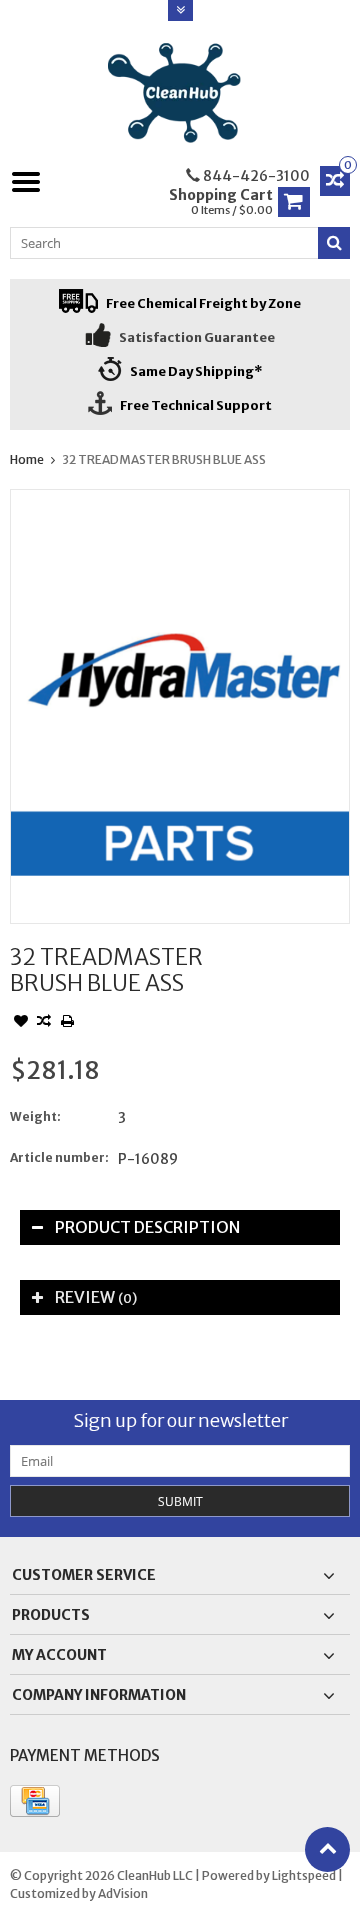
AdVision (123, 1893)
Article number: (59, 1157)
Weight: (35, 1116)
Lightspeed (304, 1875)
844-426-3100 (255, 176)
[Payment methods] (35, 1801)
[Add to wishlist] (21, 1023)
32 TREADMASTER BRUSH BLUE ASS (164, 459)
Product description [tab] (147, 1227)
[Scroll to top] (327, 1849)
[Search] (334, 243)
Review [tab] (96, 1297)
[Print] (67, 1023)
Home (27, 459)
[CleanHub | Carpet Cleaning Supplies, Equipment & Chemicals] (180, 93)
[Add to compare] (44, 1023)
